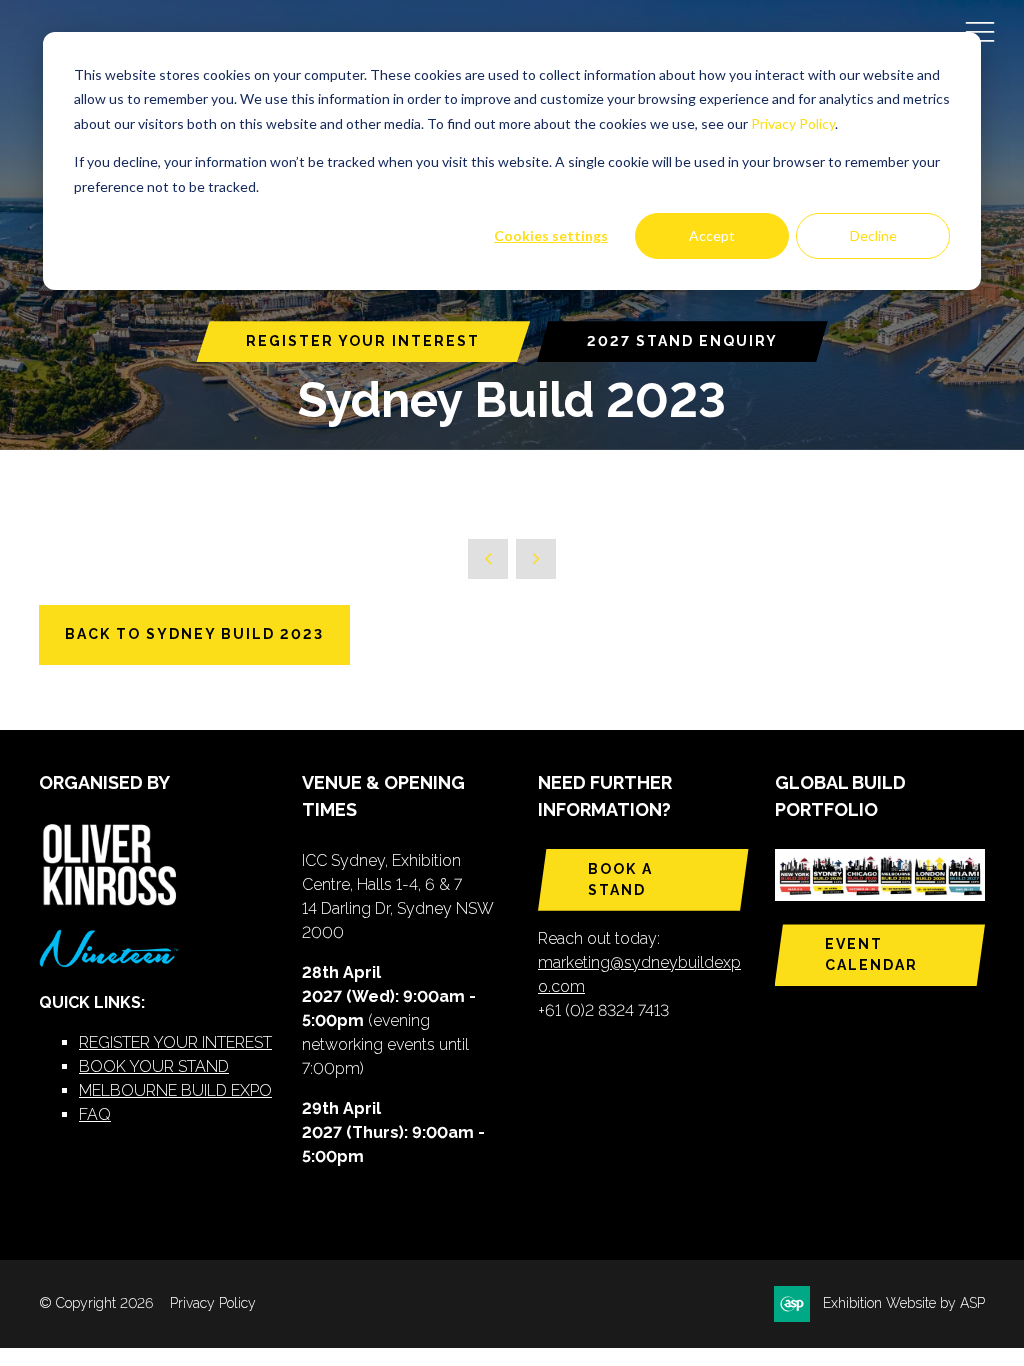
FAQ (95, 1114)
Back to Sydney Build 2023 (194, 634)
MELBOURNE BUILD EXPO (175, 1090)
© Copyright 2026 (96, 1303)
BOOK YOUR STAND (154, 1066)
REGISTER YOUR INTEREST (363, 341)
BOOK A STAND (620, 879)
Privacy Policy (793, 123)
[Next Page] (536, 559)
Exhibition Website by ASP (904, 1303)
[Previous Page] (488, 559)
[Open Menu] (980, 31)
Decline (873, 235)
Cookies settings (551, 235)
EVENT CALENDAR (871, 954)
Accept (712, 235)
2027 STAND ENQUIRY (682, 341)
